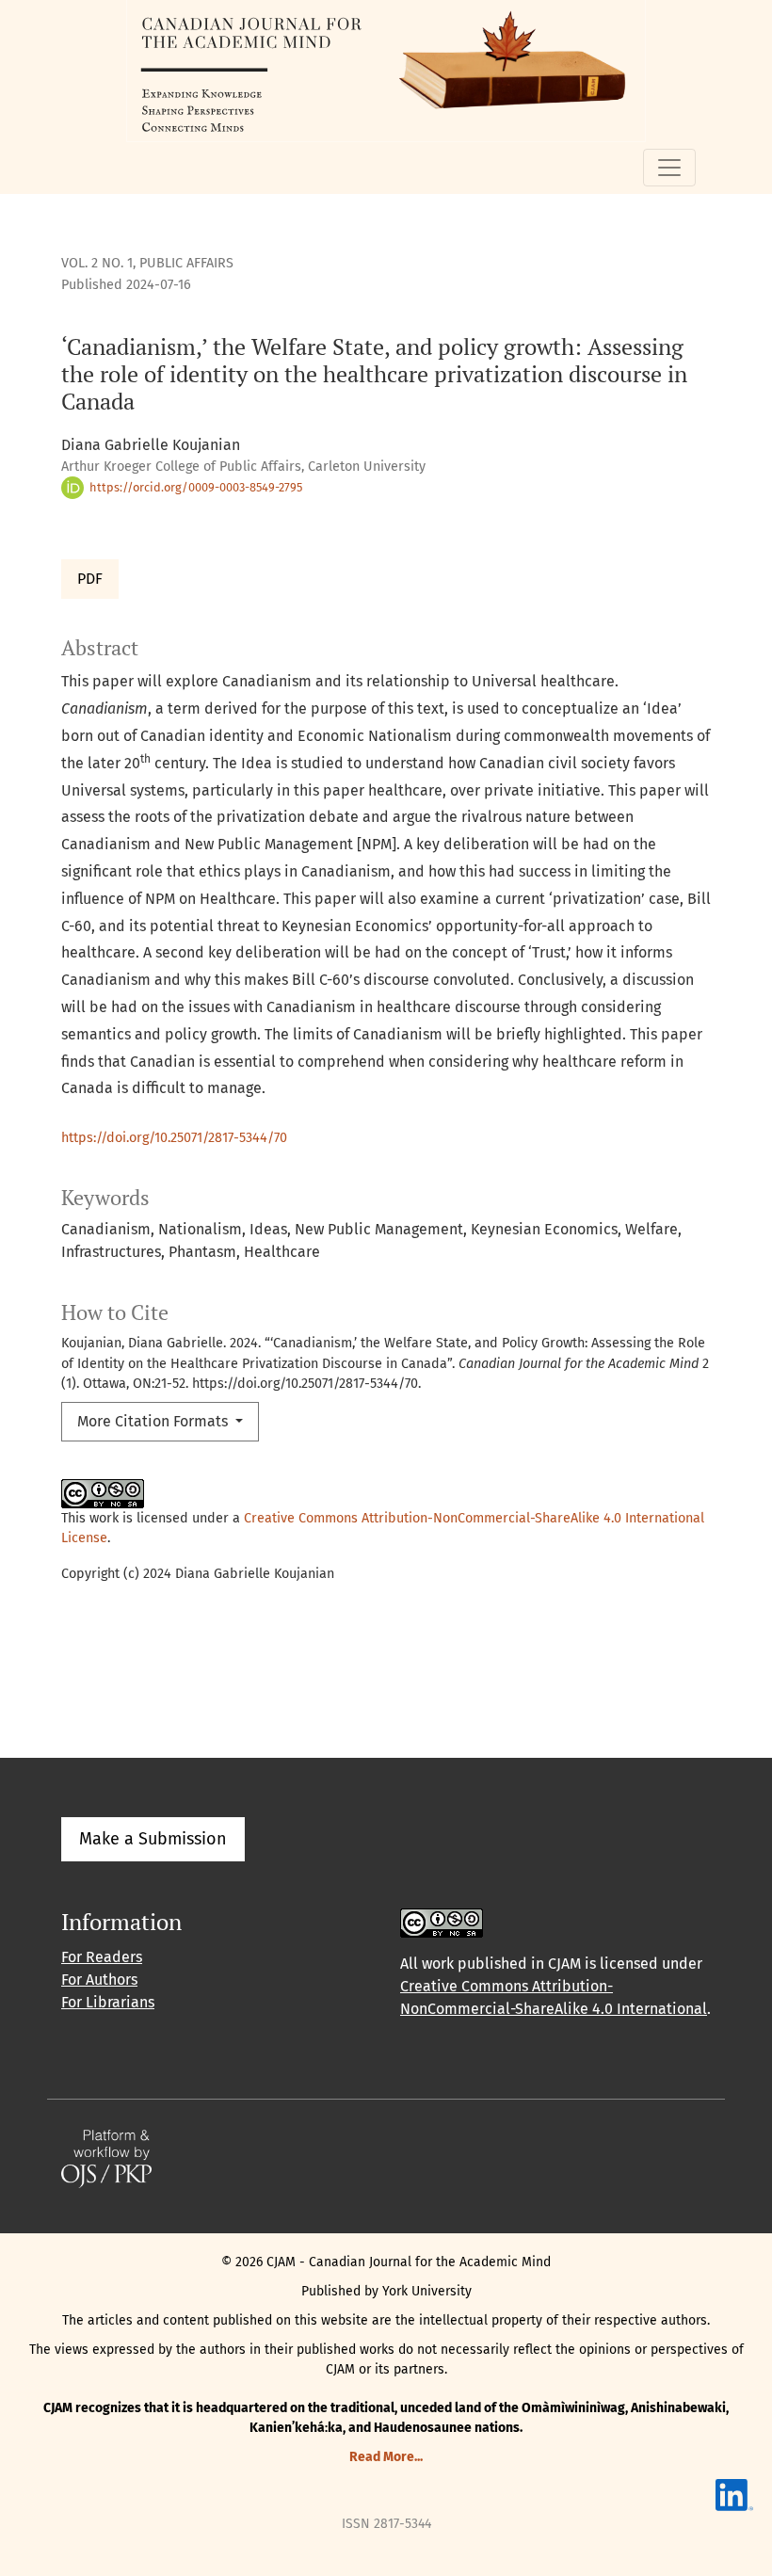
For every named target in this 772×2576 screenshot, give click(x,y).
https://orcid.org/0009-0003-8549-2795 (194, 487)
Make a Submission (153, 1839)
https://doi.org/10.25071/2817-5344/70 (174, 1138)
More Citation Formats (154, 1421)
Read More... (386, 2457)
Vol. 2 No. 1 (97, 263)
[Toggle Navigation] (669, 168)
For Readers (102, 1957)
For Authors (99, 1980)
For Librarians (108, 2002)
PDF (90, 579)
